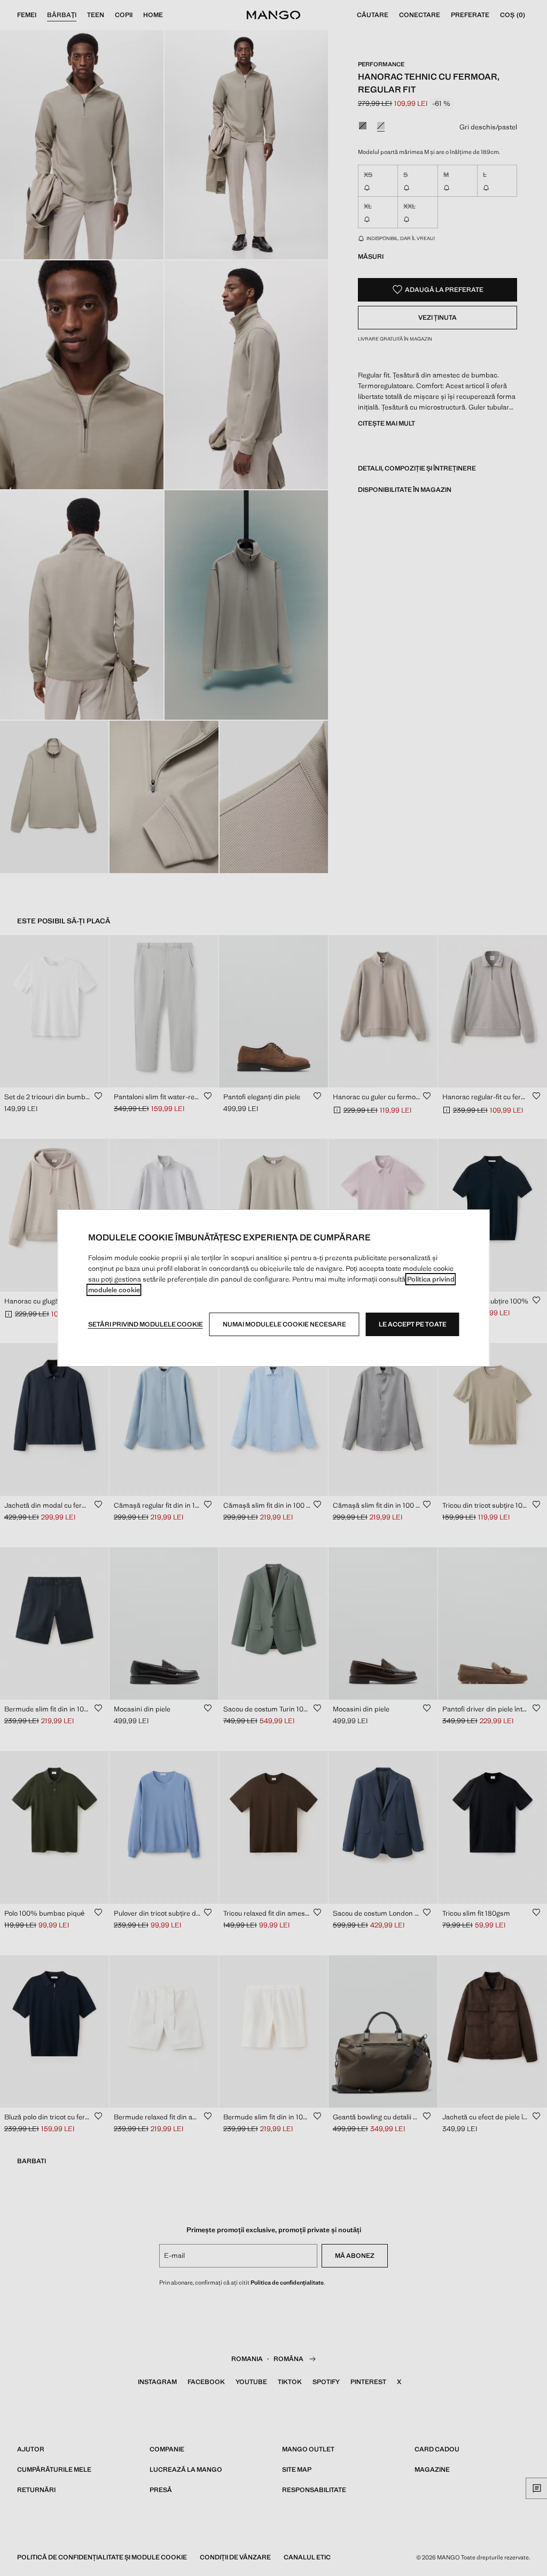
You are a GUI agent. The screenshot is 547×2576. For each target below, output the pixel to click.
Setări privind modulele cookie (146, 1324)
